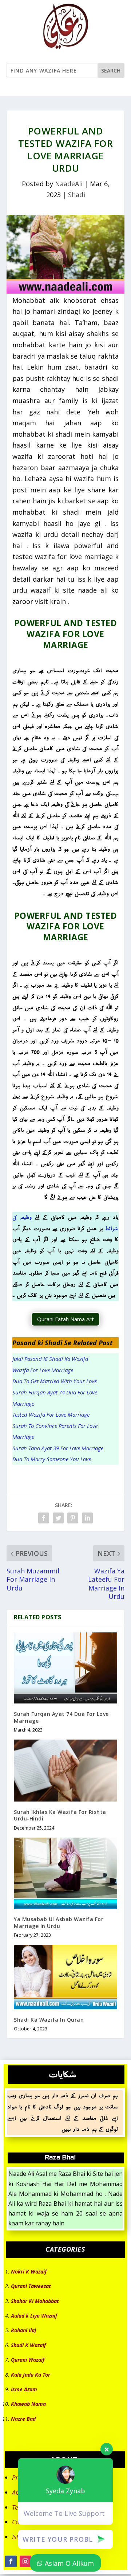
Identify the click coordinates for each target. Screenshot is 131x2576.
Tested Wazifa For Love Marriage (51, 1414)
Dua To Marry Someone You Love (52, 1459)
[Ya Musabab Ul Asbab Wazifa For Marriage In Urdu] (65, 1873)
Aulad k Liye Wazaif (34, 2316)
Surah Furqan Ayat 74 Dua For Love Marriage (61, 1717)
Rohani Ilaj (23, 2330)
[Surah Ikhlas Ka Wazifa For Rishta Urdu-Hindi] (65, 1771)
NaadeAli (69, 184)
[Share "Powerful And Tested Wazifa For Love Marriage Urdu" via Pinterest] (73, 1518)
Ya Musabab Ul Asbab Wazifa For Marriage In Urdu (59, 1922)
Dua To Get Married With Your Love (55, 1381)
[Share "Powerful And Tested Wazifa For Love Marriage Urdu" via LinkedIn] (87, 1518)
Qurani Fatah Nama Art (65, 1319)
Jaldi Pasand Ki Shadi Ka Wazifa (50, 1359)
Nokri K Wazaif (29, 2271)
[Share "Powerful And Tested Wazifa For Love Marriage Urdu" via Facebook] (44, 1518)
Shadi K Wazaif (28, 2345)
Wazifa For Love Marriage (43, 1370)
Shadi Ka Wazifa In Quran (49, 2020)
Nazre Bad (23, 2419)
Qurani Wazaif (28, 2360)
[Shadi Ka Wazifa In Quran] (65, 1977)
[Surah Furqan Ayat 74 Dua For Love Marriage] (65, 1668)
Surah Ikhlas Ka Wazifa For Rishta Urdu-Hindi (60, 1815)
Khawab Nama (28, 2404)
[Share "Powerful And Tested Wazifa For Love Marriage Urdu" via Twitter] (58, 1518)
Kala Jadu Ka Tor (31, 2375)
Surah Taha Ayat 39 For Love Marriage (58, 1448)
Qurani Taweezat (31, 2286)
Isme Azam (24, 2389)
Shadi (77, 195)
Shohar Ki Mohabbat (35, 2301)
